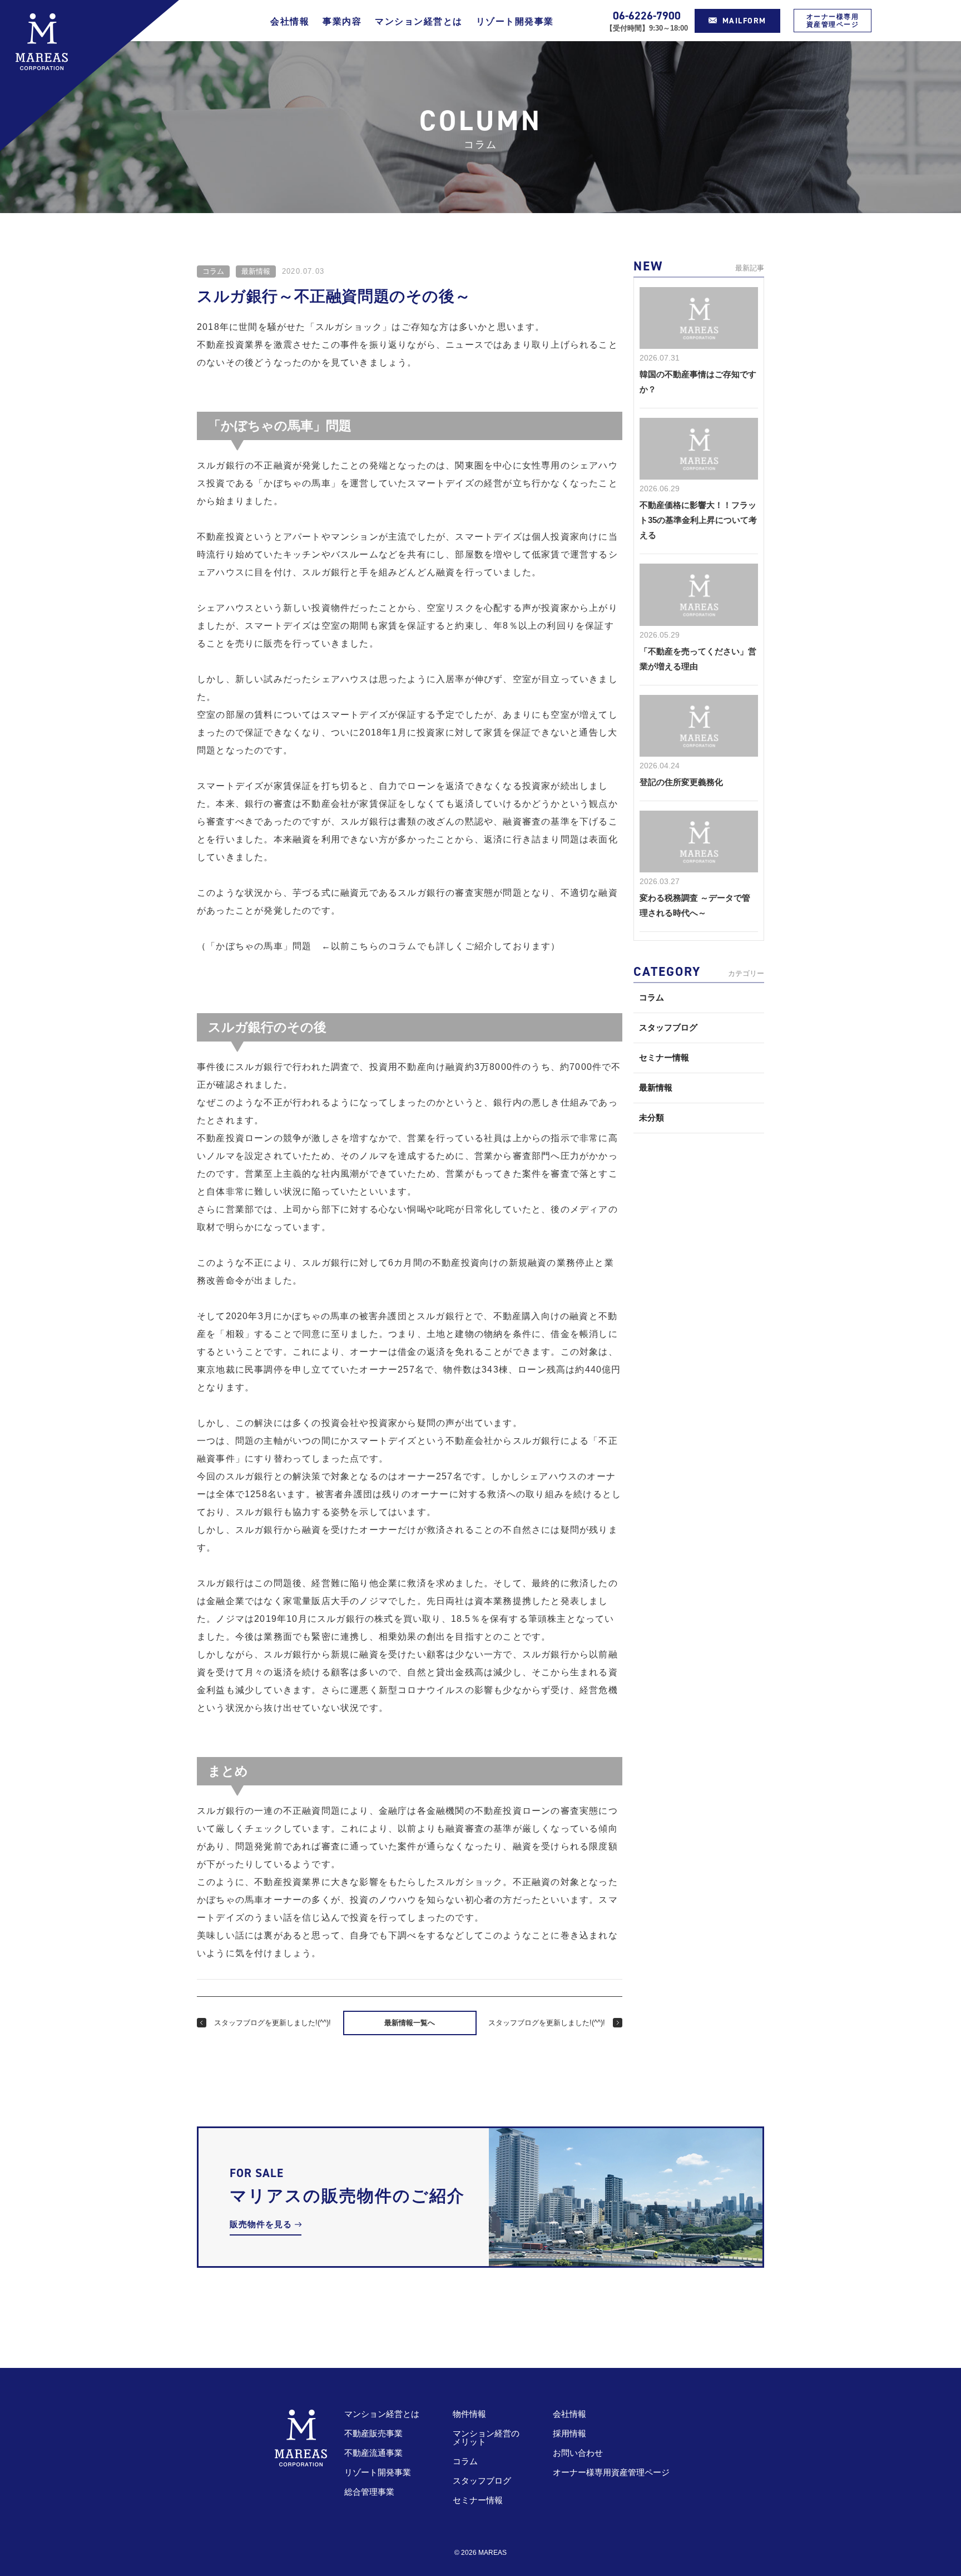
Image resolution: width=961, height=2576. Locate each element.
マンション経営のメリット (486, 2437)
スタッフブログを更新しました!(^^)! (273, 2023)
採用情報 (569, 2433)
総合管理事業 (369, 2492)
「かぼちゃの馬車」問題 (259, 946)
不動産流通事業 (373, 2453)
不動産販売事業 (373, 2433)
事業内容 (342, 21)
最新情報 (256, 271)
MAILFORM (744, 21)
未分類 (652, 1117)
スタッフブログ (668, 1027)
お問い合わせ (578, 2453)
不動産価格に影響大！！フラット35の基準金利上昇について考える (698, 520)
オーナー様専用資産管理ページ (833, 21)
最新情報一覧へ (410, 2023)
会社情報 (290, 21)
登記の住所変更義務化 (681, 782)
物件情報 (469, 2414)
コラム (213, 271)
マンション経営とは (419, 21)
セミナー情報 (664, 1057)
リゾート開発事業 (515, 21)
